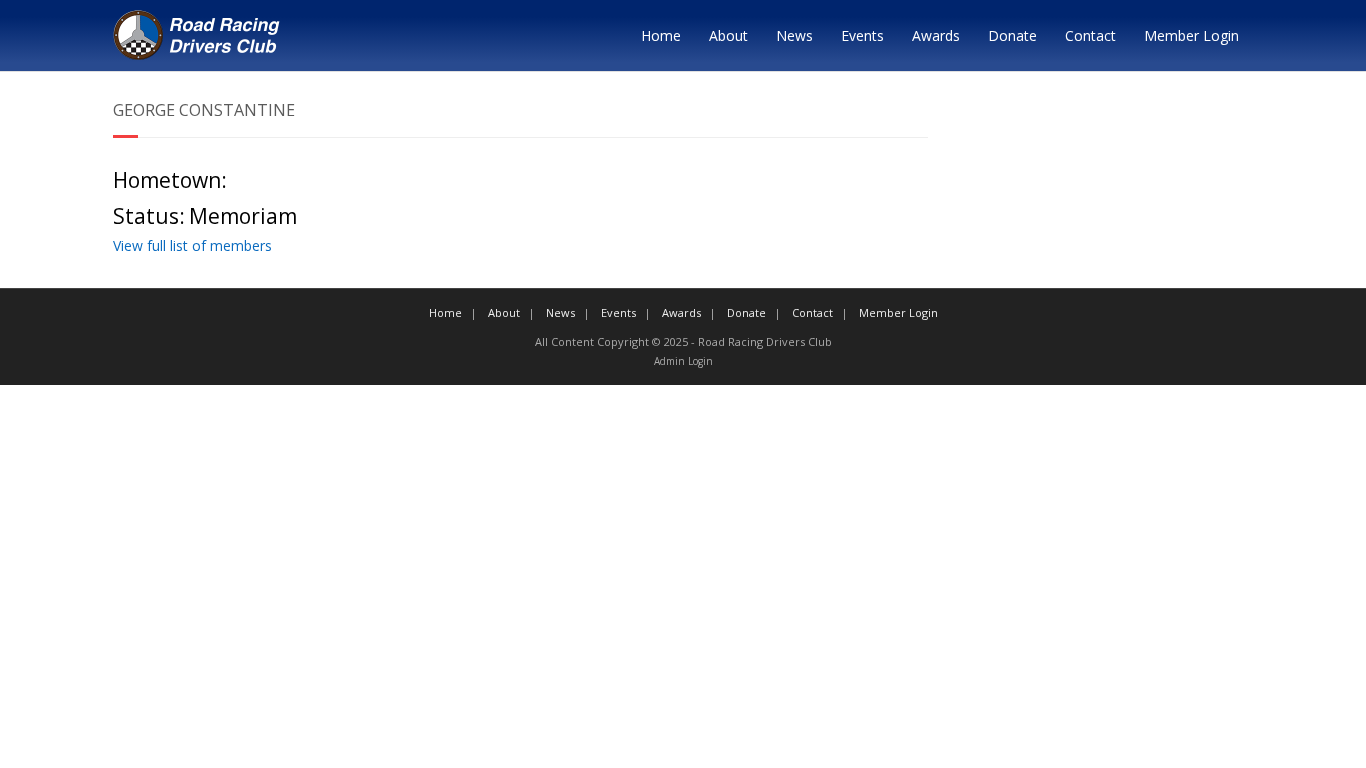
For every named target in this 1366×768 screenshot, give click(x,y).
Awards (936, 35)
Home (661, 35)
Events (862, 35)
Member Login (1191, 35)
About (728, 35)
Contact (1090, 35)
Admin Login (683, 361)
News (794, 35)
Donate (1012, 35)
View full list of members (192, 245)
